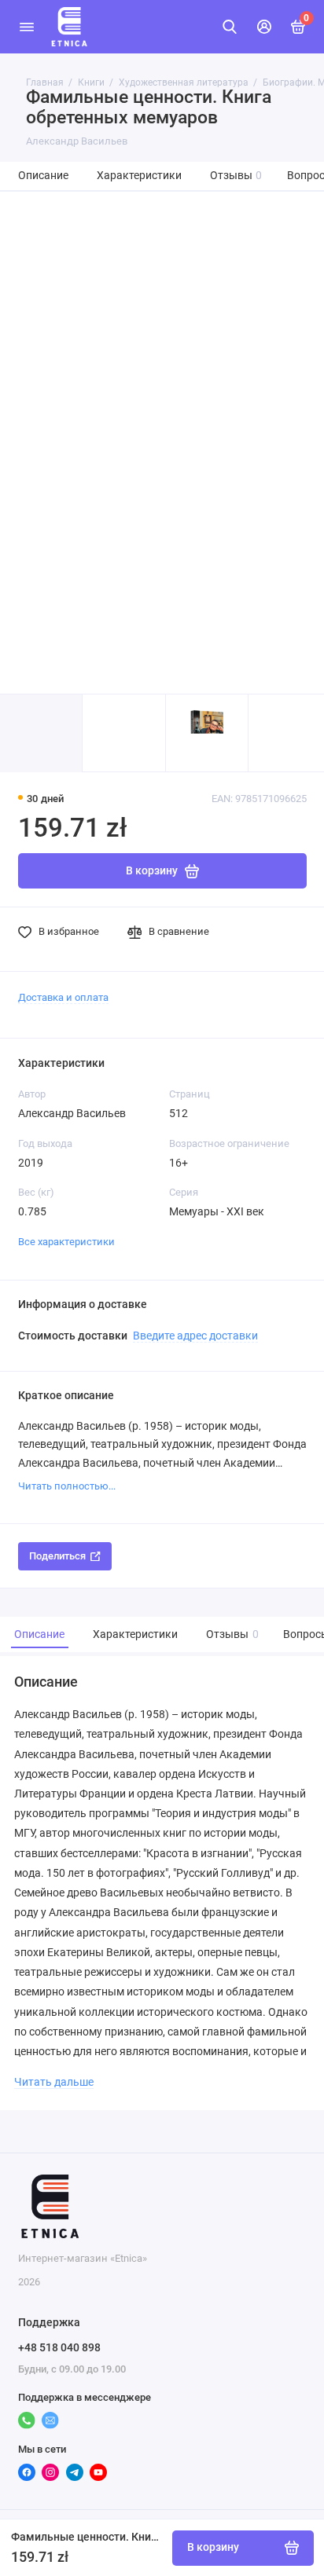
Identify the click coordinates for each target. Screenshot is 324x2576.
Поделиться (57, 1556)
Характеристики (139, 176)
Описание (43, 176)
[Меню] (27, 27)
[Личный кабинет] (264, 27)
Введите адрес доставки (195, 1336)
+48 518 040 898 (59, 2347)
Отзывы (236, 176)
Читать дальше (54, 2082)
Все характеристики (66, 1242)
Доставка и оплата (63, 997)
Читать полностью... (67, 1486)
